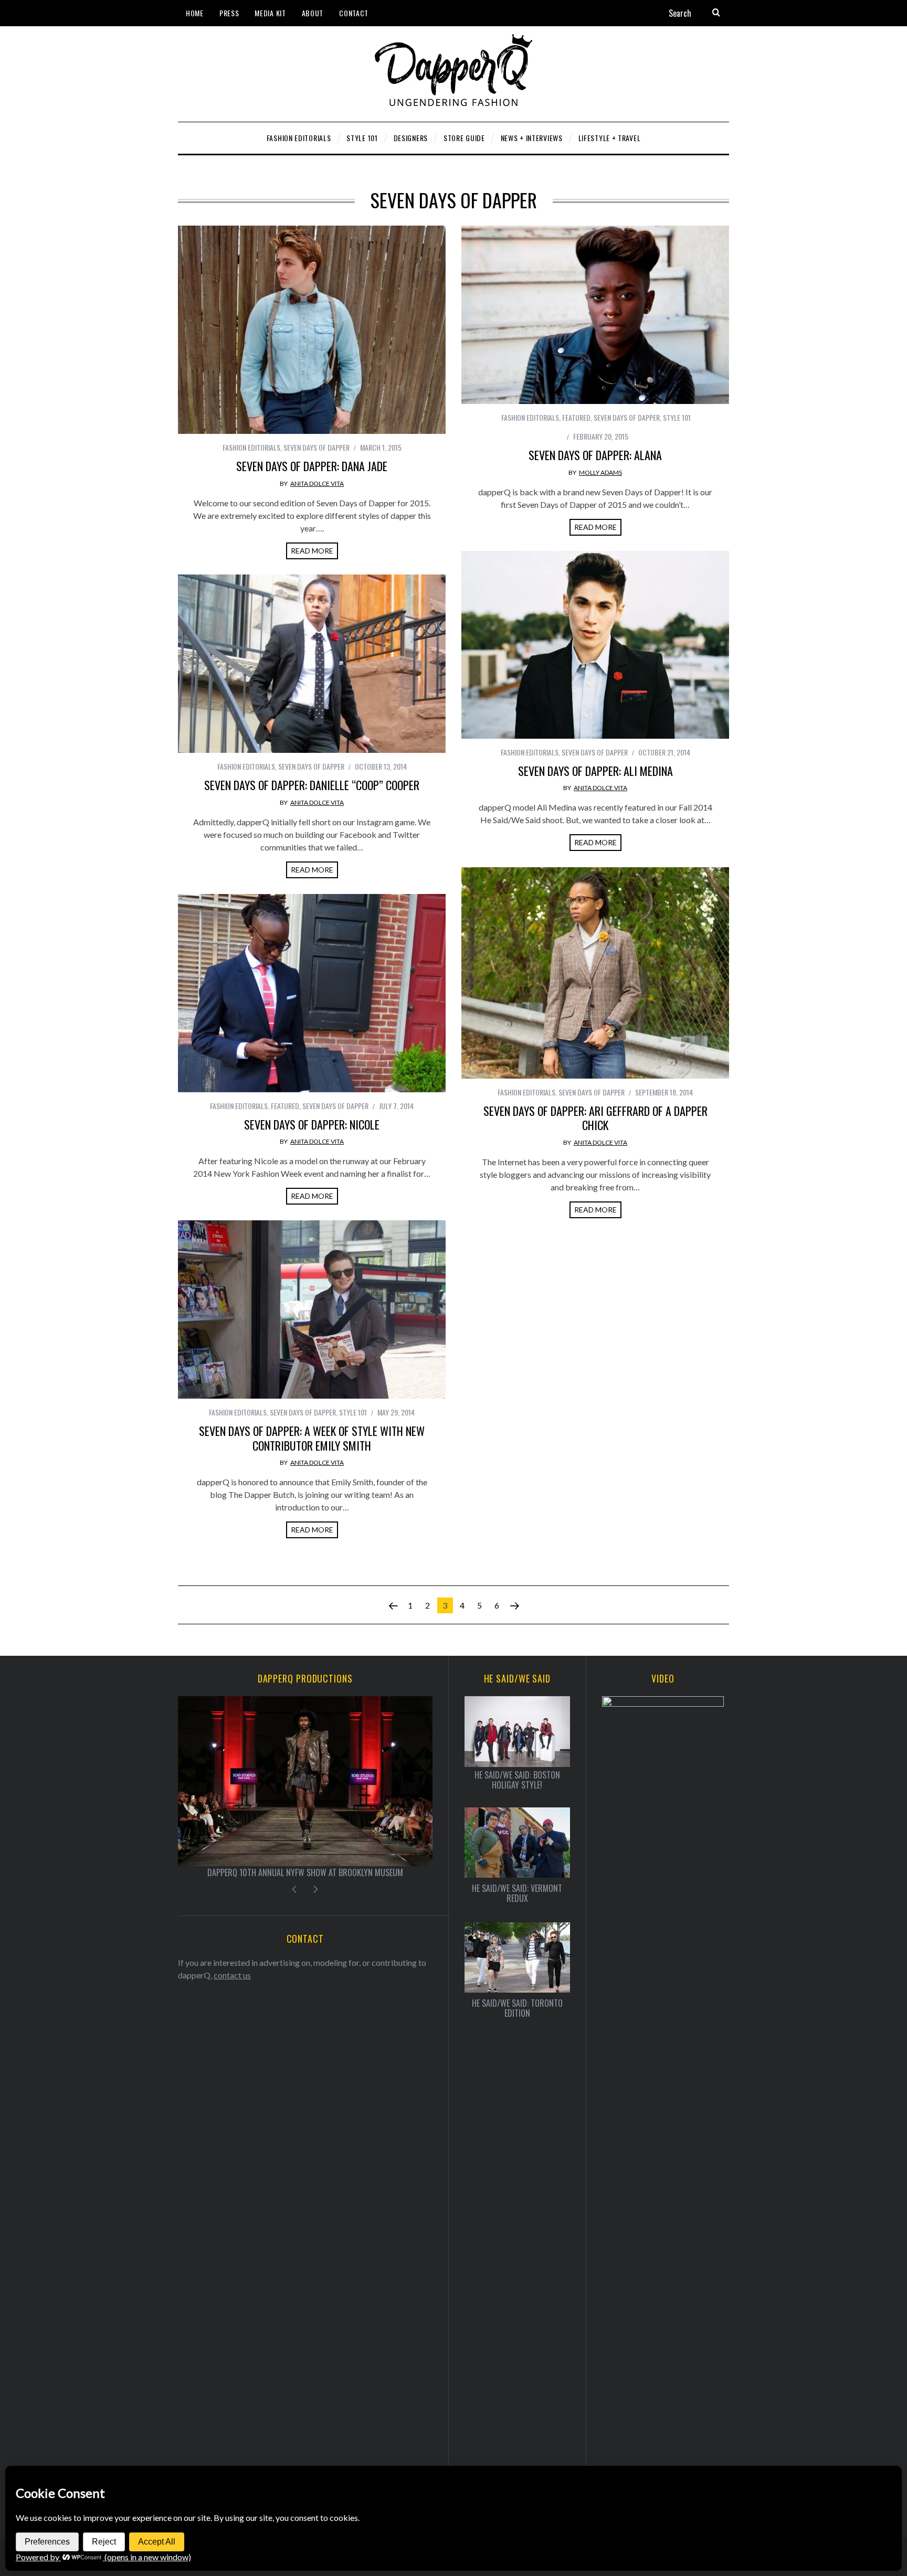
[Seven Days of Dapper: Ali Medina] (595, 645)
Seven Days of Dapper (317, 447)
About (313, 13)
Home (195, 13)
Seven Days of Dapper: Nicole (312, 1124)
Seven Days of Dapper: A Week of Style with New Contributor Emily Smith (312, 1438)
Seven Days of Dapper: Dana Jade (312, 466)
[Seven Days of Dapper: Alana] (595, 315)
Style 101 (677, 417)
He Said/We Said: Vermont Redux (517, 1893)
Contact (354, 13)
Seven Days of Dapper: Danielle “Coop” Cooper (312, 785)
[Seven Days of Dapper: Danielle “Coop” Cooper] (312, 664)
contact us (232, 1975)
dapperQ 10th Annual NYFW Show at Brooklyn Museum (305, 1872)
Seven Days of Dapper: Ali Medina (595, 771)
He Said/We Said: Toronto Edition (517, 2008)
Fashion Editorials (251, 447)
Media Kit (270, 13)
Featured (576, 417)
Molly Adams (600, 472)
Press (229, 13)
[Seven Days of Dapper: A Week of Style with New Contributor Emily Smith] (312, 1310)
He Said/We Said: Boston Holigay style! (517, 1780)
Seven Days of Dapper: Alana (595, 455)
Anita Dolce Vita (317, 483)
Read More (312, 551)
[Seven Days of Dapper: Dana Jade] (312, 330)
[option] (305, 1787)
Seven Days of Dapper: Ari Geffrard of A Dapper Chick (595, 1118)
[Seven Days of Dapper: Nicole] (312, 993)
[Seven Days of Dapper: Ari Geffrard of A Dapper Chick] (595, 973)
